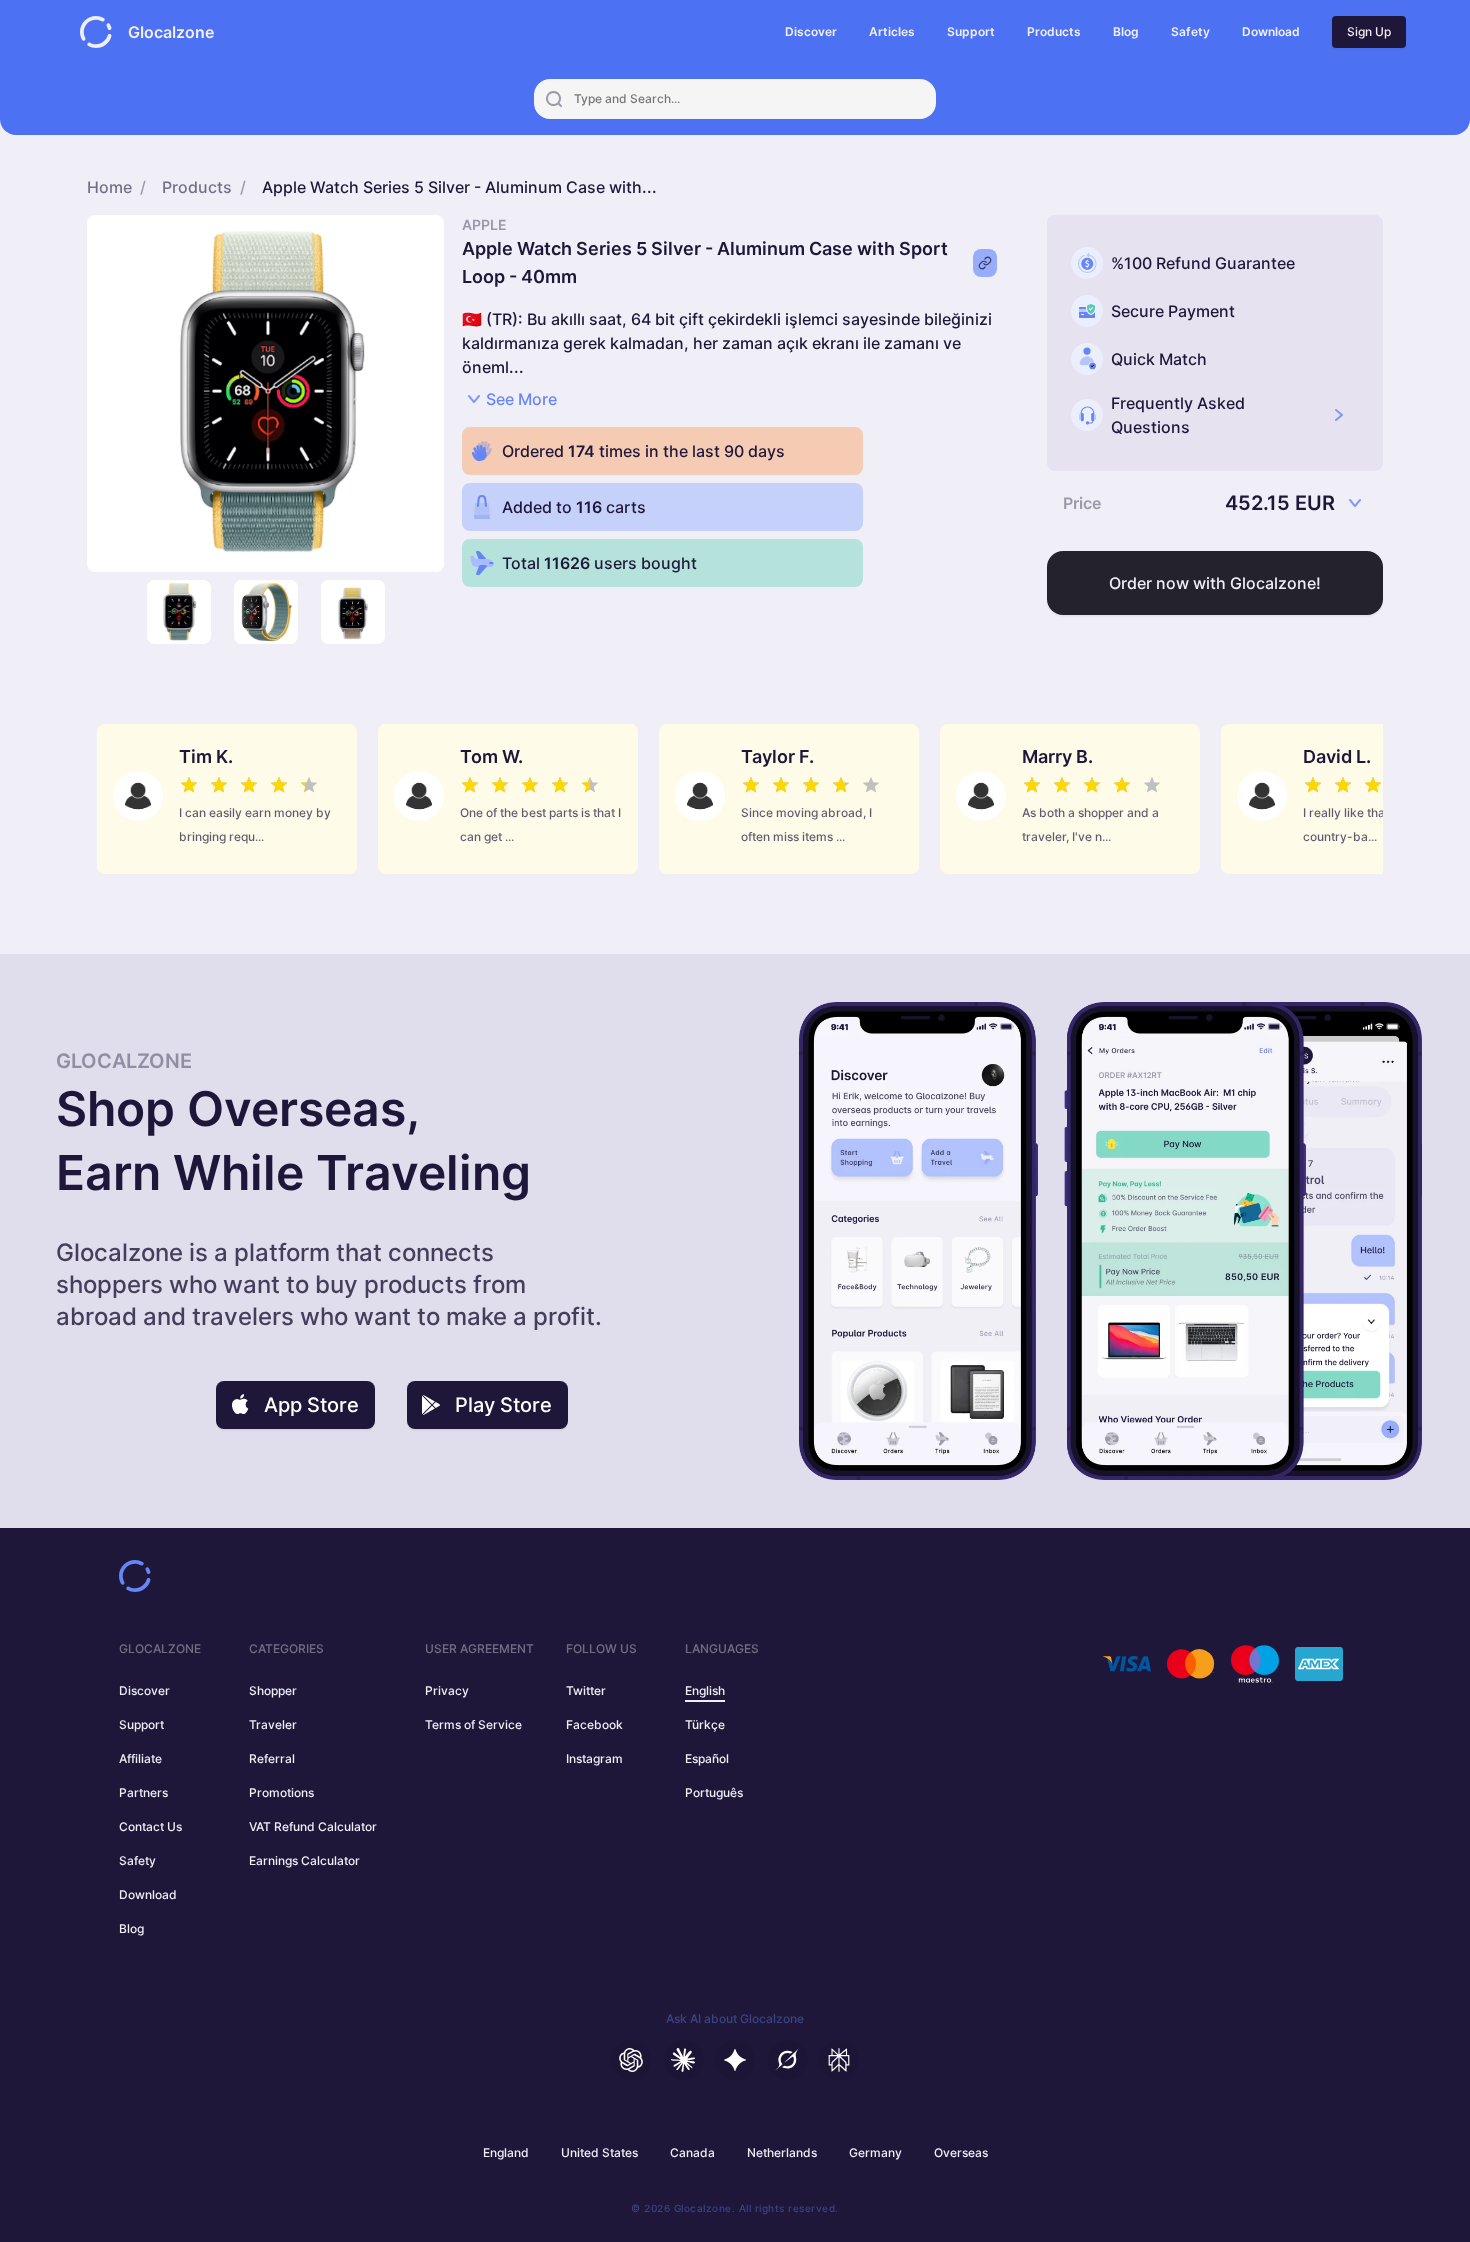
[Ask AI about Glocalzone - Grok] (787, 2060)
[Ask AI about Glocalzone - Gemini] (735, 2060)
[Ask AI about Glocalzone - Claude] (683, 2060)
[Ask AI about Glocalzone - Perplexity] (839, 2060)
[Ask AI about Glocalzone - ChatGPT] (631, 2060)
